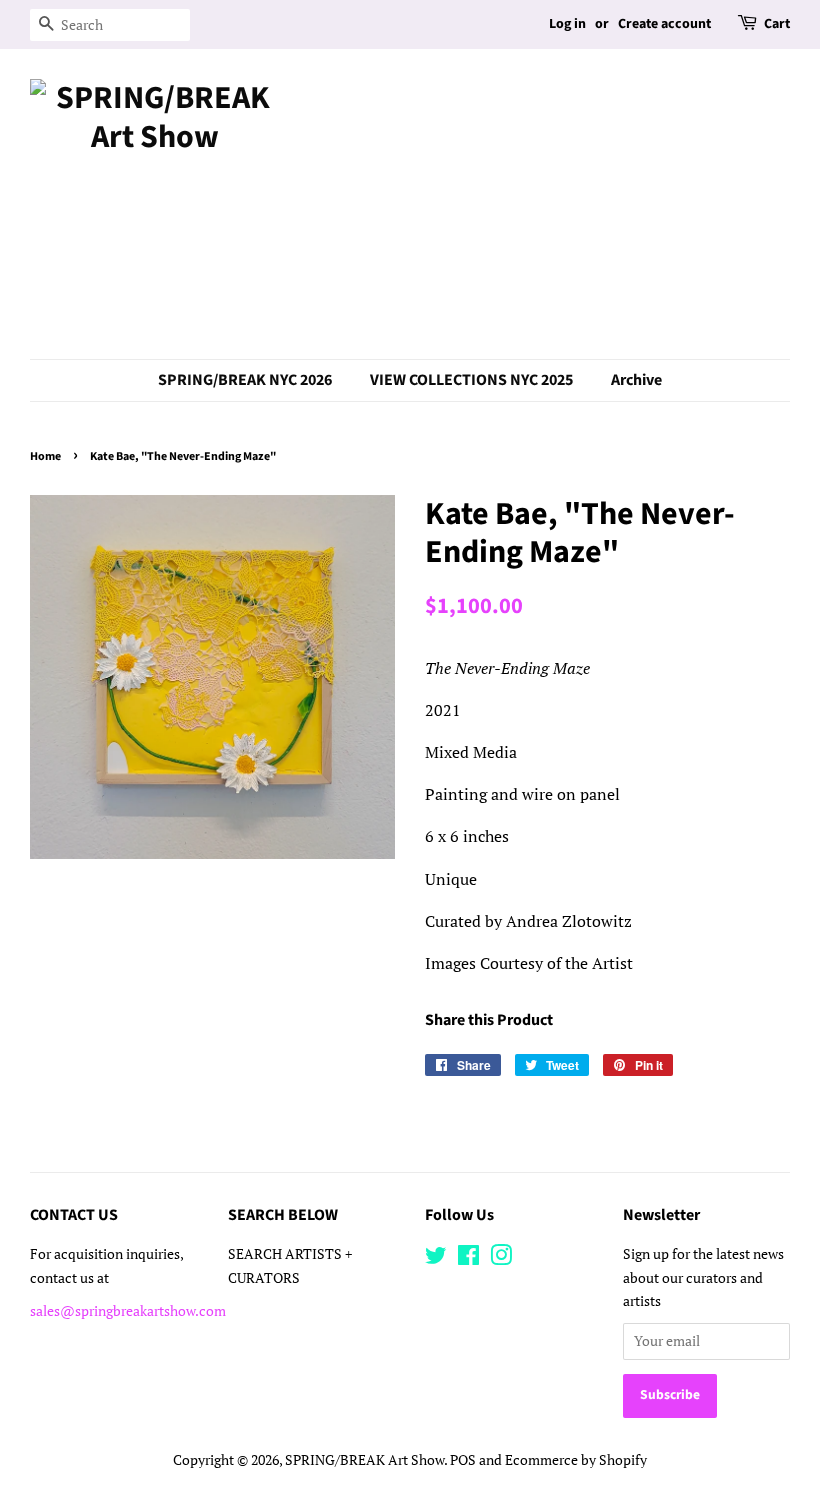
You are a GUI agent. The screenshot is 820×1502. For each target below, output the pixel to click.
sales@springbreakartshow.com (128, 1311)
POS (463, 1460)
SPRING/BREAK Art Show (364, 1460)
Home (45, 456)
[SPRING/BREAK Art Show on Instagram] (501, 1259)
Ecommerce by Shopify (576, 1460)
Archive (636, 380)
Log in (567, 24)
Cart (777, 24)
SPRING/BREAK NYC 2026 (245, 380)
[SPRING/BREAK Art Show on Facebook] (468, 1259)
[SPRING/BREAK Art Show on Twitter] (436, 1259)
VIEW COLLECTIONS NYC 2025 (471, 380)
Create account (664, 24)
